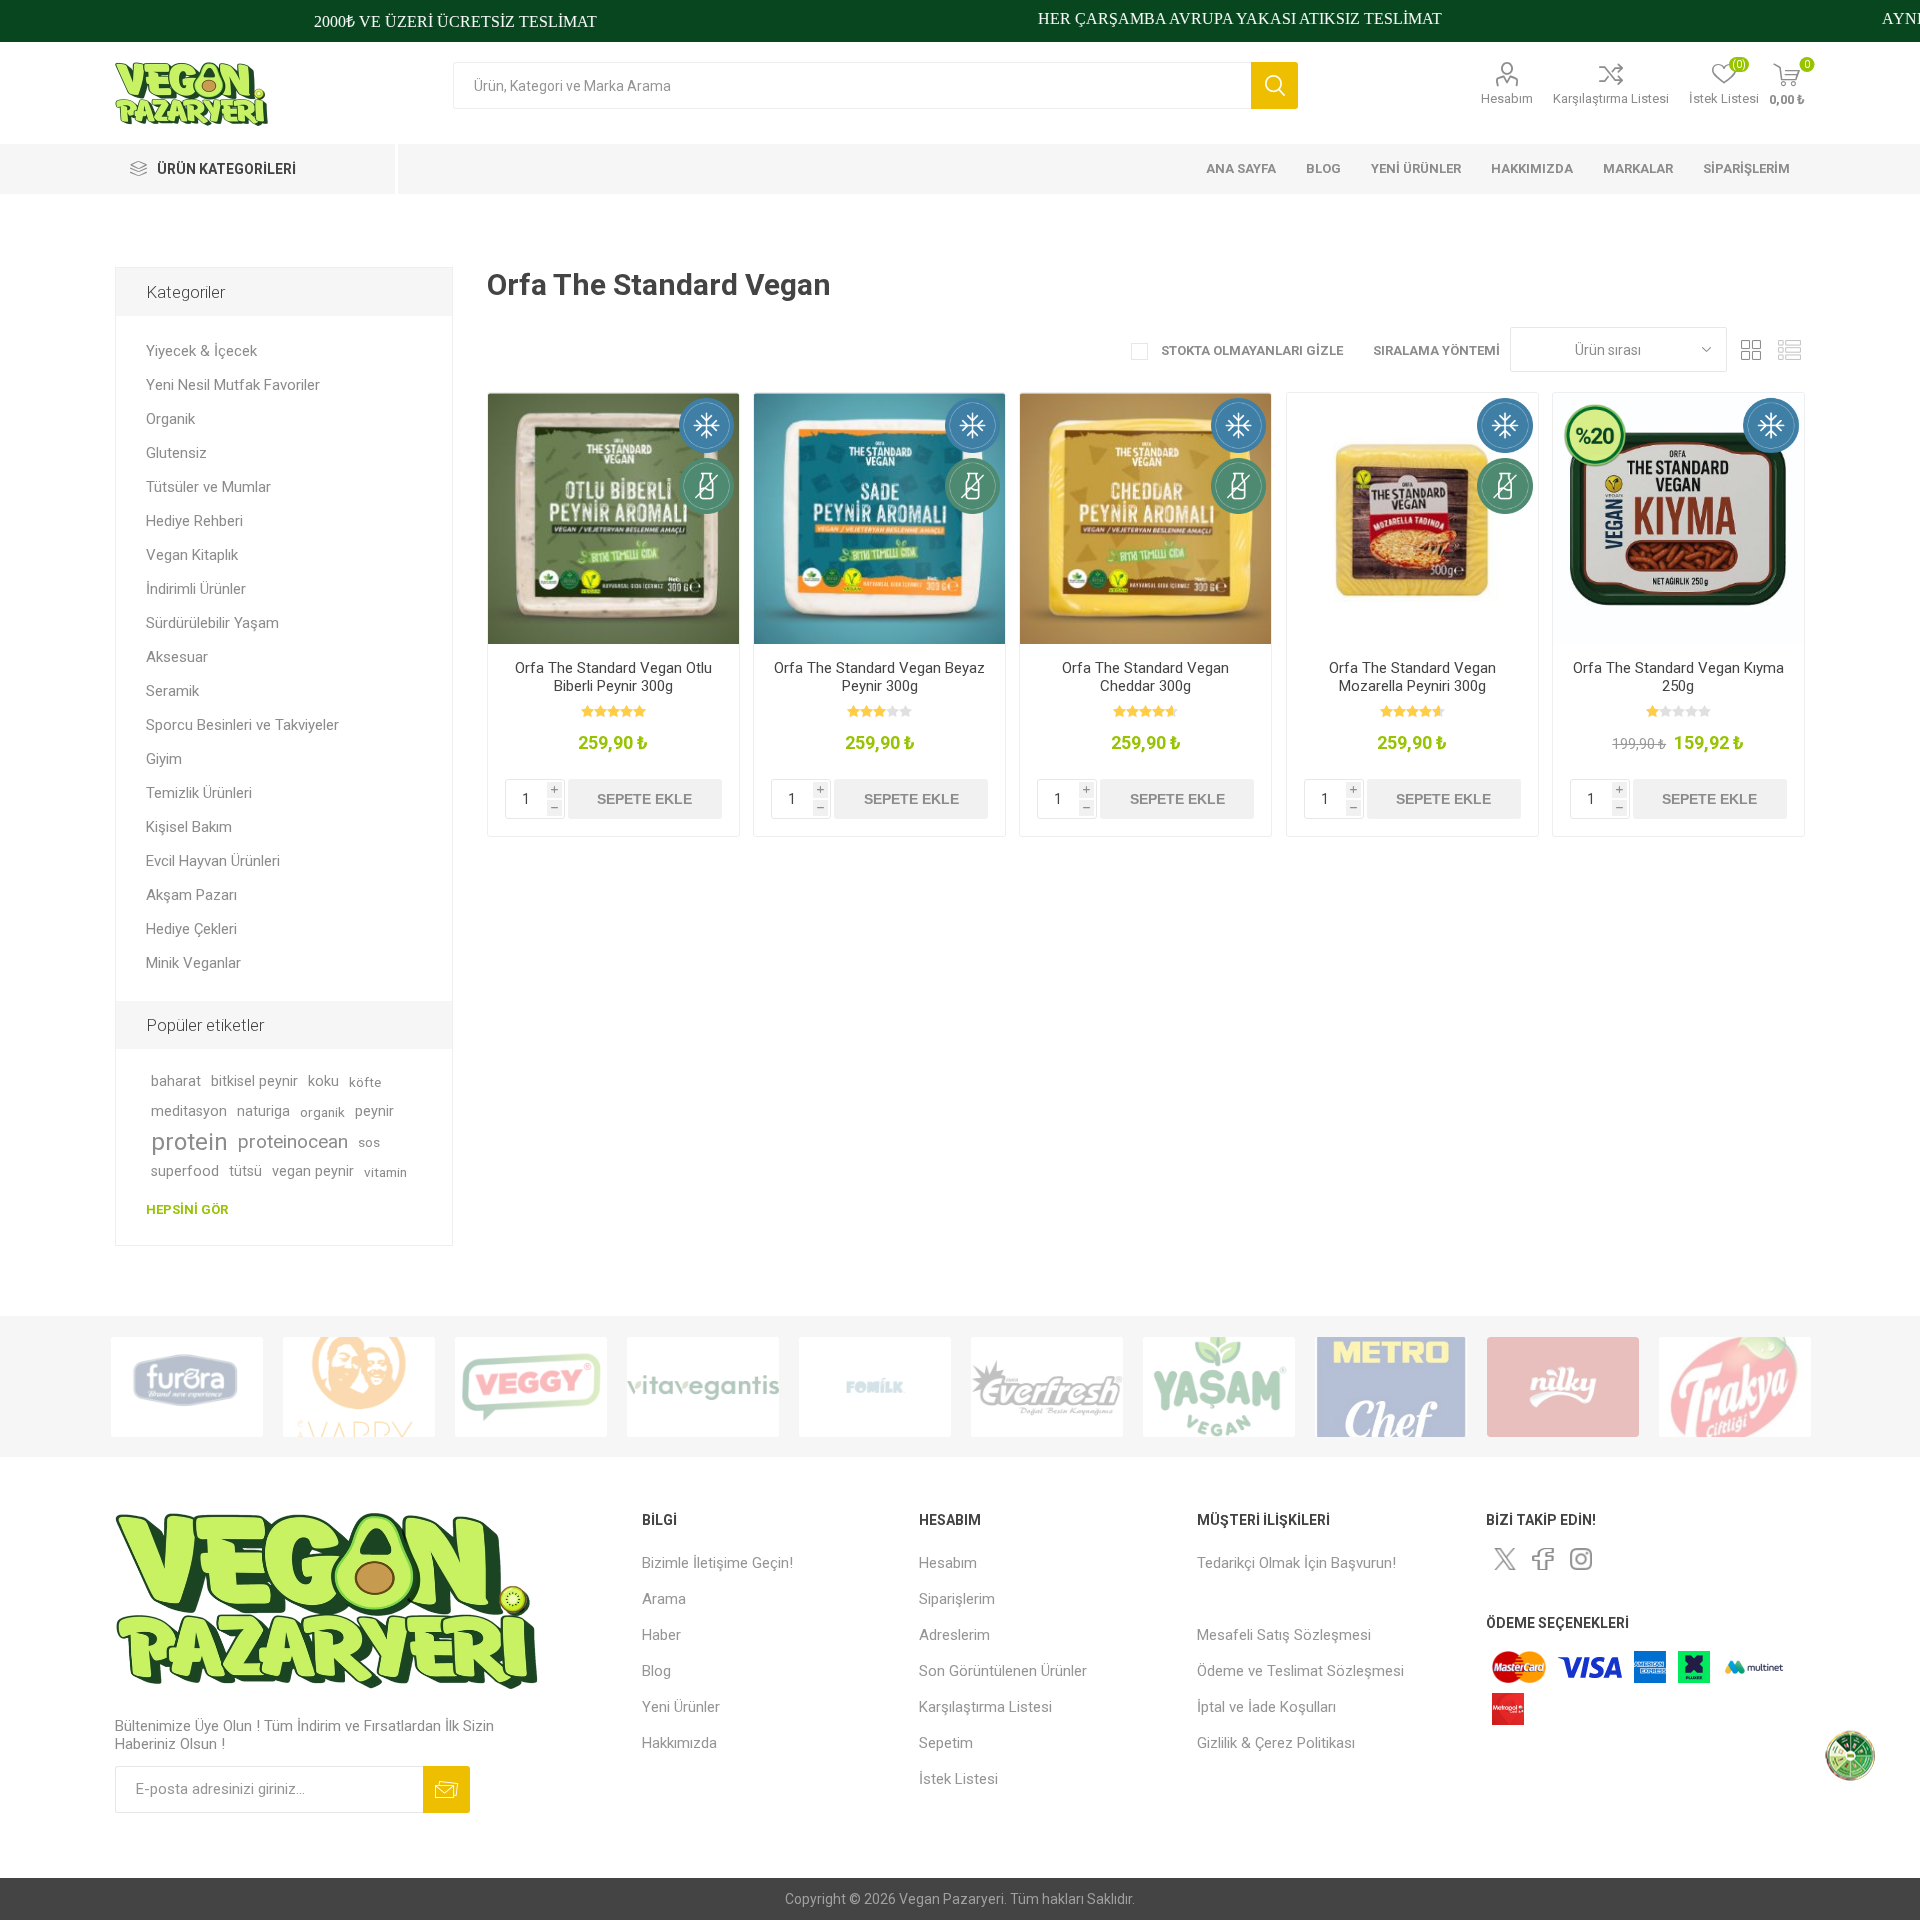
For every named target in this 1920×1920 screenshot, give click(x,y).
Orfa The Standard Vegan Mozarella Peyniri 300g (1412, 677)
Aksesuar (177, 657)
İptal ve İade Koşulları (1266, 1707)
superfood (185, 1171)
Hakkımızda (679, 1743)
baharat (176, 1081)
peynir (374, 1111)
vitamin (385, 1172)
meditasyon (189, 1111)
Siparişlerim (957, 1599)
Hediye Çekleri (191, 929)
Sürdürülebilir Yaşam (212, 623)
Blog (656, 1671)
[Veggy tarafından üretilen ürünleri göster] (531, 1387)
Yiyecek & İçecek (201, 351)
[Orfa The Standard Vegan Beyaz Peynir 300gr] (879, 518)
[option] (187, 1387)
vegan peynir (313, 1171)
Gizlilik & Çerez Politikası (1276, 1743)
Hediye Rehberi (194, 521)
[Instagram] (1581, 1559)
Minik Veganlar (193, 963)
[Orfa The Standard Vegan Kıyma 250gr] (1678, 518)
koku (323, 1081)
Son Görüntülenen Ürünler (1003, 1671)
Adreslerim (954, 1635)
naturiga (263, 1111)
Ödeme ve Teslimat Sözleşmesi (1300, 1671)
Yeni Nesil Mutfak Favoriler (233, 385)
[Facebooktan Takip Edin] (1543, 1559)
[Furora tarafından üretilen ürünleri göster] (187, 1387)
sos (369, 1142)
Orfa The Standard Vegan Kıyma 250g (1678, 677)
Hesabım (1507, 98)
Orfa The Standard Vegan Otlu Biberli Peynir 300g (613, 677)
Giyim (164, 759)
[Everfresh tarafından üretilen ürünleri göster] (1047, 1387)
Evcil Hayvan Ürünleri (213, 861)
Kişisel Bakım (189, 827)
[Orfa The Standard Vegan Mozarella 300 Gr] (1412, 518)
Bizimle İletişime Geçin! (717, 1563)
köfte (365, 1082)
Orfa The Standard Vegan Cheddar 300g (1145, 677)
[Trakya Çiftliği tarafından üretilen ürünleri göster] (1735, 1387)
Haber (661, 1635)
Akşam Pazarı (191, 895)
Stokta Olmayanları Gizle (1250, 350)
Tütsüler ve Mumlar (208, 487)
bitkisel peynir (254, 1081)
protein (189, 1142)
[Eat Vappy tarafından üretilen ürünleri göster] (359, 1387)
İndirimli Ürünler (196, 589)
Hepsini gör (187, 1209)
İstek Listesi (958, 1779)
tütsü (245, 1171)
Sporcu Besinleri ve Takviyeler (242, 725)
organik (322, 1112)
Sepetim (946, 1743)
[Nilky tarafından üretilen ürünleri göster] (1563, 1387)
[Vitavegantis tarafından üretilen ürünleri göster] (703, 1387)
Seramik (172, 691)
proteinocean (293, 1141)
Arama (1274, 85)
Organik (170, 419)
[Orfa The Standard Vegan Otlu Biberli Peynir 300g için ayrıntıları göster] (613, 518)
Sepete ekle (644, 799)
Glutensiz (176, 453)
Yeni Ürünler (681, 1707)
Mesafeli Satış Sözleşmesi (1284, 1635)
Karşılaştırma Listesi (1611, 98)
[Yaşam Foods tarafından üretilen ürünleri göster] (1219, 1387)
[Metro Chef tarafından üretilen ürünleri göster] (1391, 1387)
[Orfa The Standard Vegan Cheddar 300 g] (1145, 518)
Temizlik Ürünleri (199, 793)
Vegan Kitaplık (192, 555)
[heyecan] (1505, 1559)
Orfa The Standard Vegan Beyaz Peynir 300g (879, 677)
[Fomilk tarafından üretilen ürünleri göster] (875, 1387)
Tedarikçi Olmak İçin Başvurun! (1296, 1563)
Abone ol (446, 1789)
